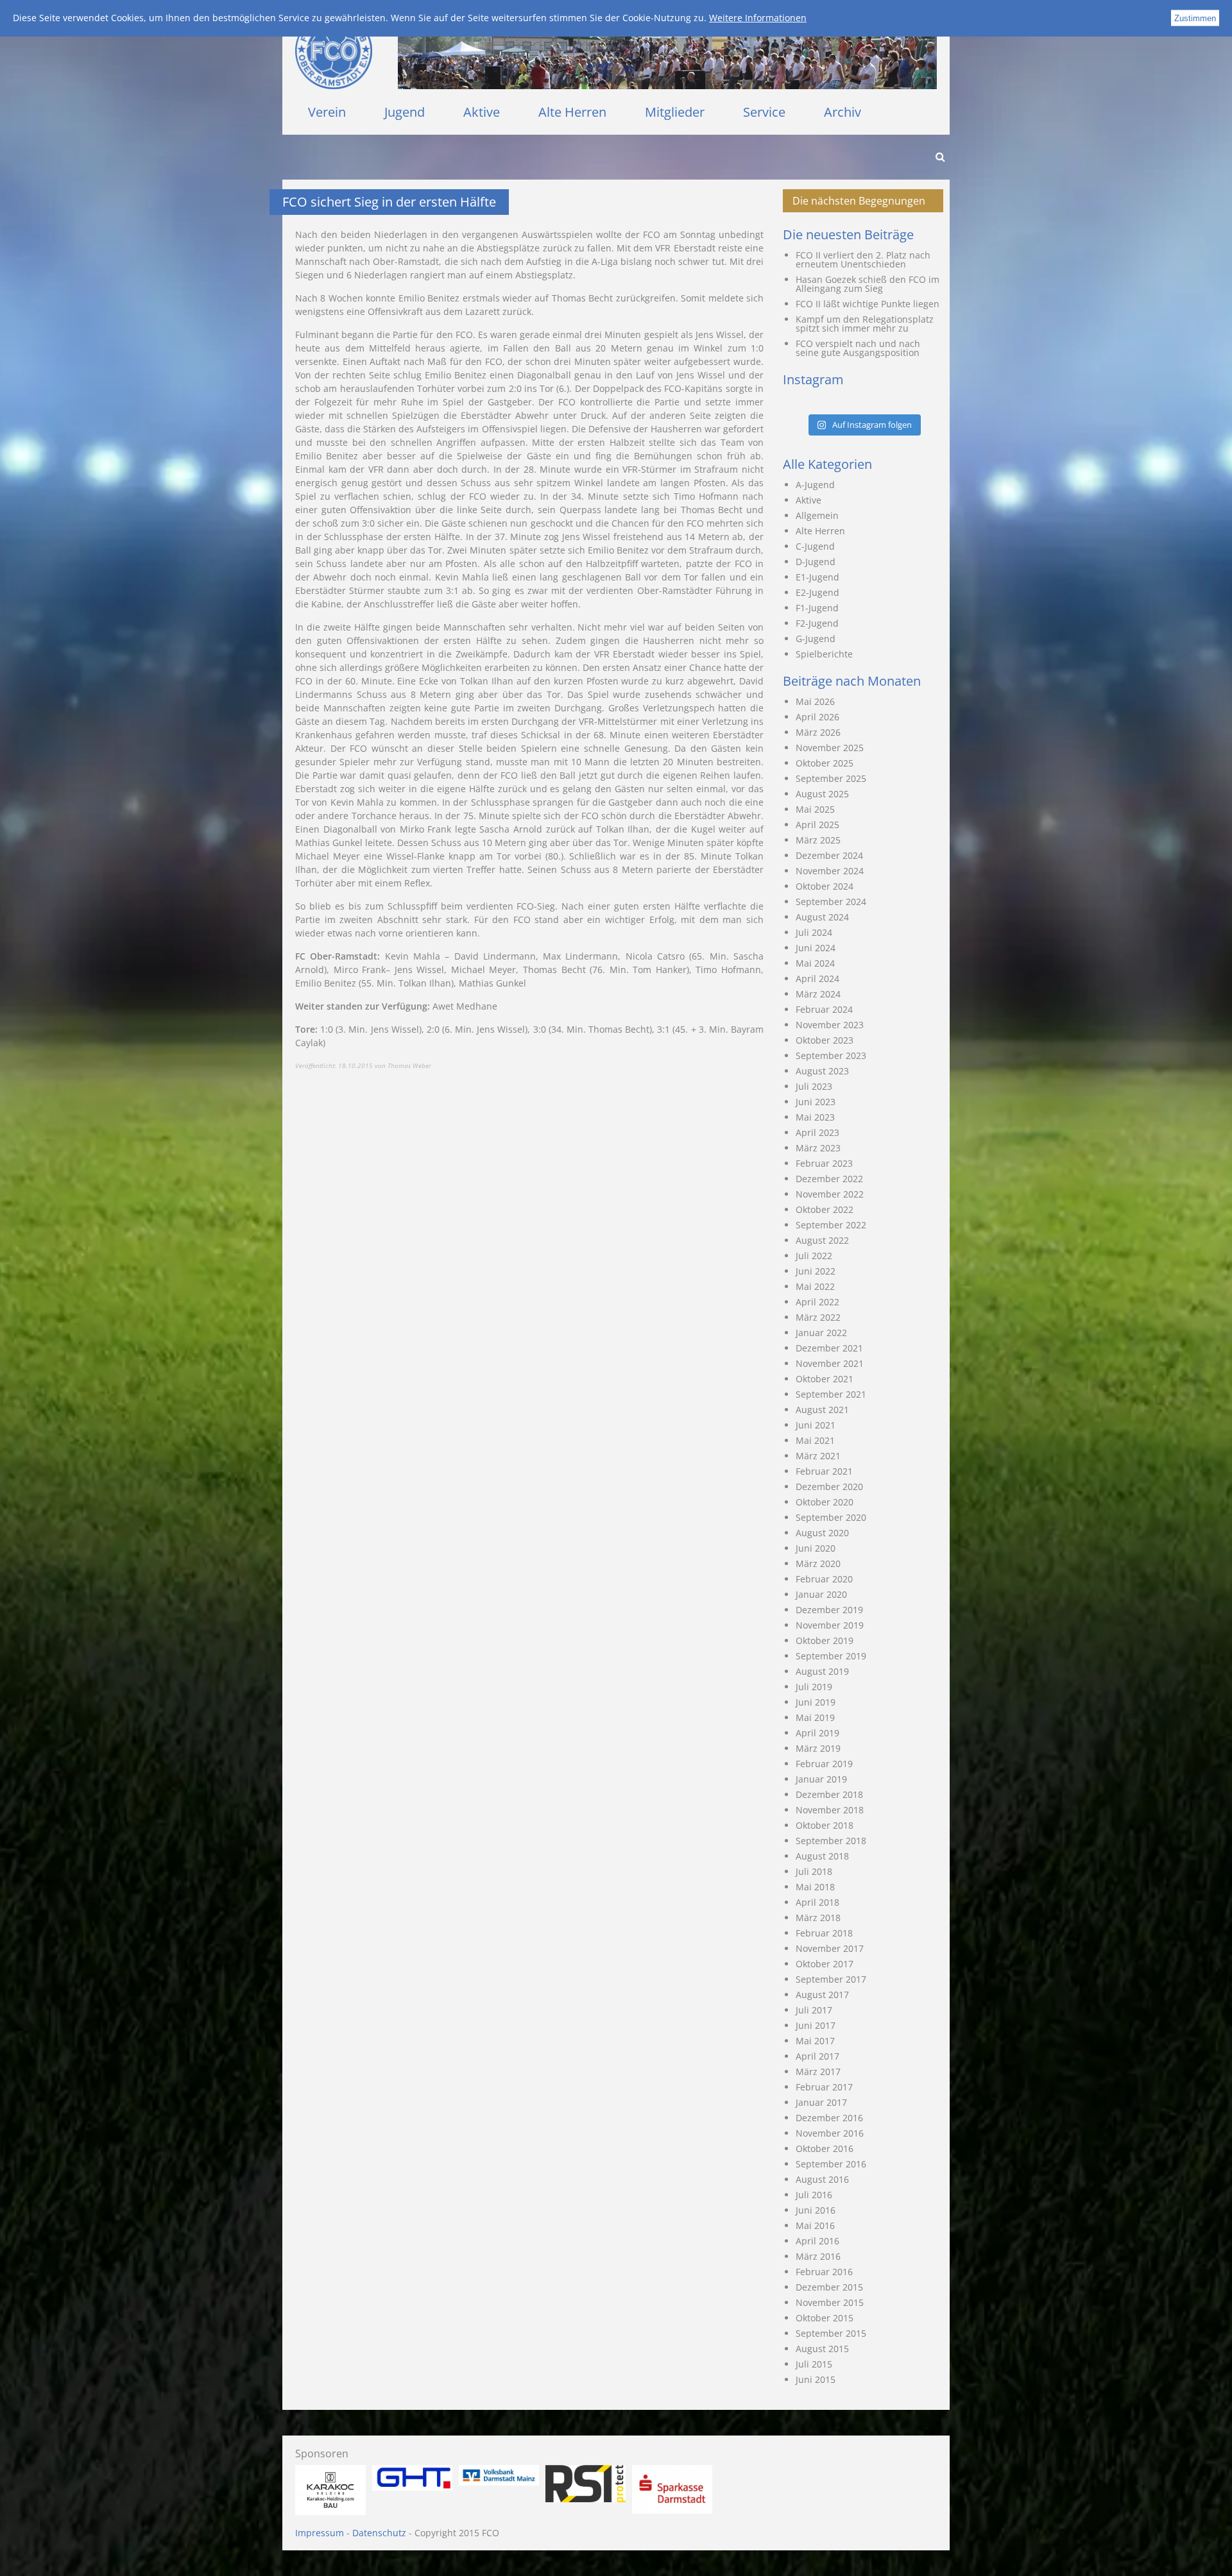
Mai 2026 (815, 701)
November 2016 (830, 2133)
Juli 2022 (814, 1256)
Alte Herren (572, 112)
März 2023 (818, 1148)
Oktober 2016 (825, 2148)
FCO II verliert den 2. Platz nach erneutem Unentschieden (863, 259)
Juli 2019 (814, 1687)
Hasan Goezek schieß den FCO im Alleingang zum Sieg (868, 284)
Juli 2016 (814, 2195)
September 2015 (831, 2333)
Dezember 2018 (829, 1794)
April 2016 (817, 2241)
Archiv (843, 112)
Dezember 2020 (829, 1487)
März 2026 (818, 732)
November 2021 (830, 1363)
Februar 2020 (824, 1579)
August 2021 (822, 1410)
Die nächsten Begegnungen (859, 201)
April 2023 (817, 1132)
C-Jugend (815, 546)
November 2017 (830, 1948)
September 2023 (831, 1055)
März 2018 (818, 1918)
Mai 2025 (815, 809)
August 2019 (822, 1671)
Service (764, 112)
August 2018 (822, 1856)
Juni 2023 (816, 1102)
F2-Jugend (817, 623)
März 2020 (818, 1563)
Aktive (482, 112)
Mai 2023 (815, 1117)
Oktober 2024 (825, 886)
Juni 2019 (816, 1702)
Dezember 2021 (829, 1348)
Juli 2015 (814, 2364)
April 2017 (817, 2056)
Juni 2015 (816, 2379)
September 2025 (831, 778)
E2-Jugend (817, 592)
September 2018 (831, 1841)
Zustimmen (1195, 18)
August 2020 (822, 1533)
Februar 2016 (824, 2272)
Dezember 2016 (829, 2118)
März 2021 (818, 1456)
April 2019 (817, 1733)
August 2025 (822, 794)
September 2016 (831, 2164)
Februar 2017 (824, 2087)
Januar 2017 (821, 2102)
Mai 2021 (815, 1440)
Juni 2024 (816, 948)
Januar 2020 (821, 1594)
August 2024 (822, 917)
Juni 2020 (816, 1548)
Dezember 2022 (829, 1179)
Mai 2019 (815, 1717)
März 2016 (818, 2256)
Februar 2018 (824, 1933)
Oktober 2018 (825, 1825)
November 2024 (830, 871)
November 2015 (830, 2302)
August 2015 (822, 2349)
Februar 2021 (824, 1471)
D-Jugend (816, 562)
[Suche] (940, 157)
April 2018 (817, 1902)
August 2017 (822, 1995)
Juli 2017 (814, 2010)
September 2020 (831, 1517)
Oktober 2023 (825, 1040)
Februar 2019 (824, 1764)
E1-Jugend (817, 577)
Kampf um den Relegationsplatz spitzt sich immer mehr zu (865, 324)
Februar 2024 (824, 1009)
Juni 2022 (816, 1271)
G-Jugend (816, 639)
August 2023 (822, 1071)
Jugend (405, 112)
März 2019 (818, 1748)
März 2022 (818, 1317)
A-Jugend (815, 485)
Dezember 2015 (829, 2287)
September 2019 (831, 1656)
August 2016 (822, 2179)
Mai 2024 (815, 963)
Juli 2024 (814, 932)
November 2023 (830, 1025)
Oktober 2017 (825, 1964)
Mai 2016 (815, 2225)
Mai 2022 (815, 1286)
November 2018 (830, 1810)
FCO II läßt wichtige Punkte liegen (868, 304)
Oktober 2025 (825, 763)
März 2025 (818, 840)
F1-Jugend (817, 608)
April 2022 (817, 1302)
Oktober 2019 (825, 1640)
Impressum (320, 2533)
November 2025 (830, 748)
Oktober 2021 (825, 1379)
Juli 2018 (814, 1871)
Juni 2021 (816, 1425)
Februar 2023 (824, 1163)
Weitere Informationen (758, 18)
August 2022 (822, 1240)
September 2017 (831, 1979)
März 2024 (818, 994)
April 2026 (817, 717)
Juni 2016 (816, 2210)
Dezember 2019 (829, 1610)
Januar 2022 (821, 1333)
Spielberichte (824, 654)
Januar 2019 (821, 1779)
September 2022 (831, 1225)
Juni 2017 (816, 2025)
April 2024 (817, 979)
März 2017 (818, 2072)
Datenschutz (379, 2533)
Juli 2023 (814, 1086)
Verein (327, 112)
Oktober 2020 (825, 1502)
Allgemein (817, 515)
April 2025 (817, 825)
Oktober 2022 (825, 1209)
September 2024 (831, 902)
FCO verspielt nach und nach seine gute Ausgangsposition (858, 348)
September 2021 (831, 1394)
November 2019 (830, 1625)
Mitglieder (675, 112)
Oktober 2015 (825, 2318)
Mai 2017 (815, 2041)
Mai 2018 (815, 1887)
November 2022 (830, 1194)
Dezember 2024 (829, 855)
